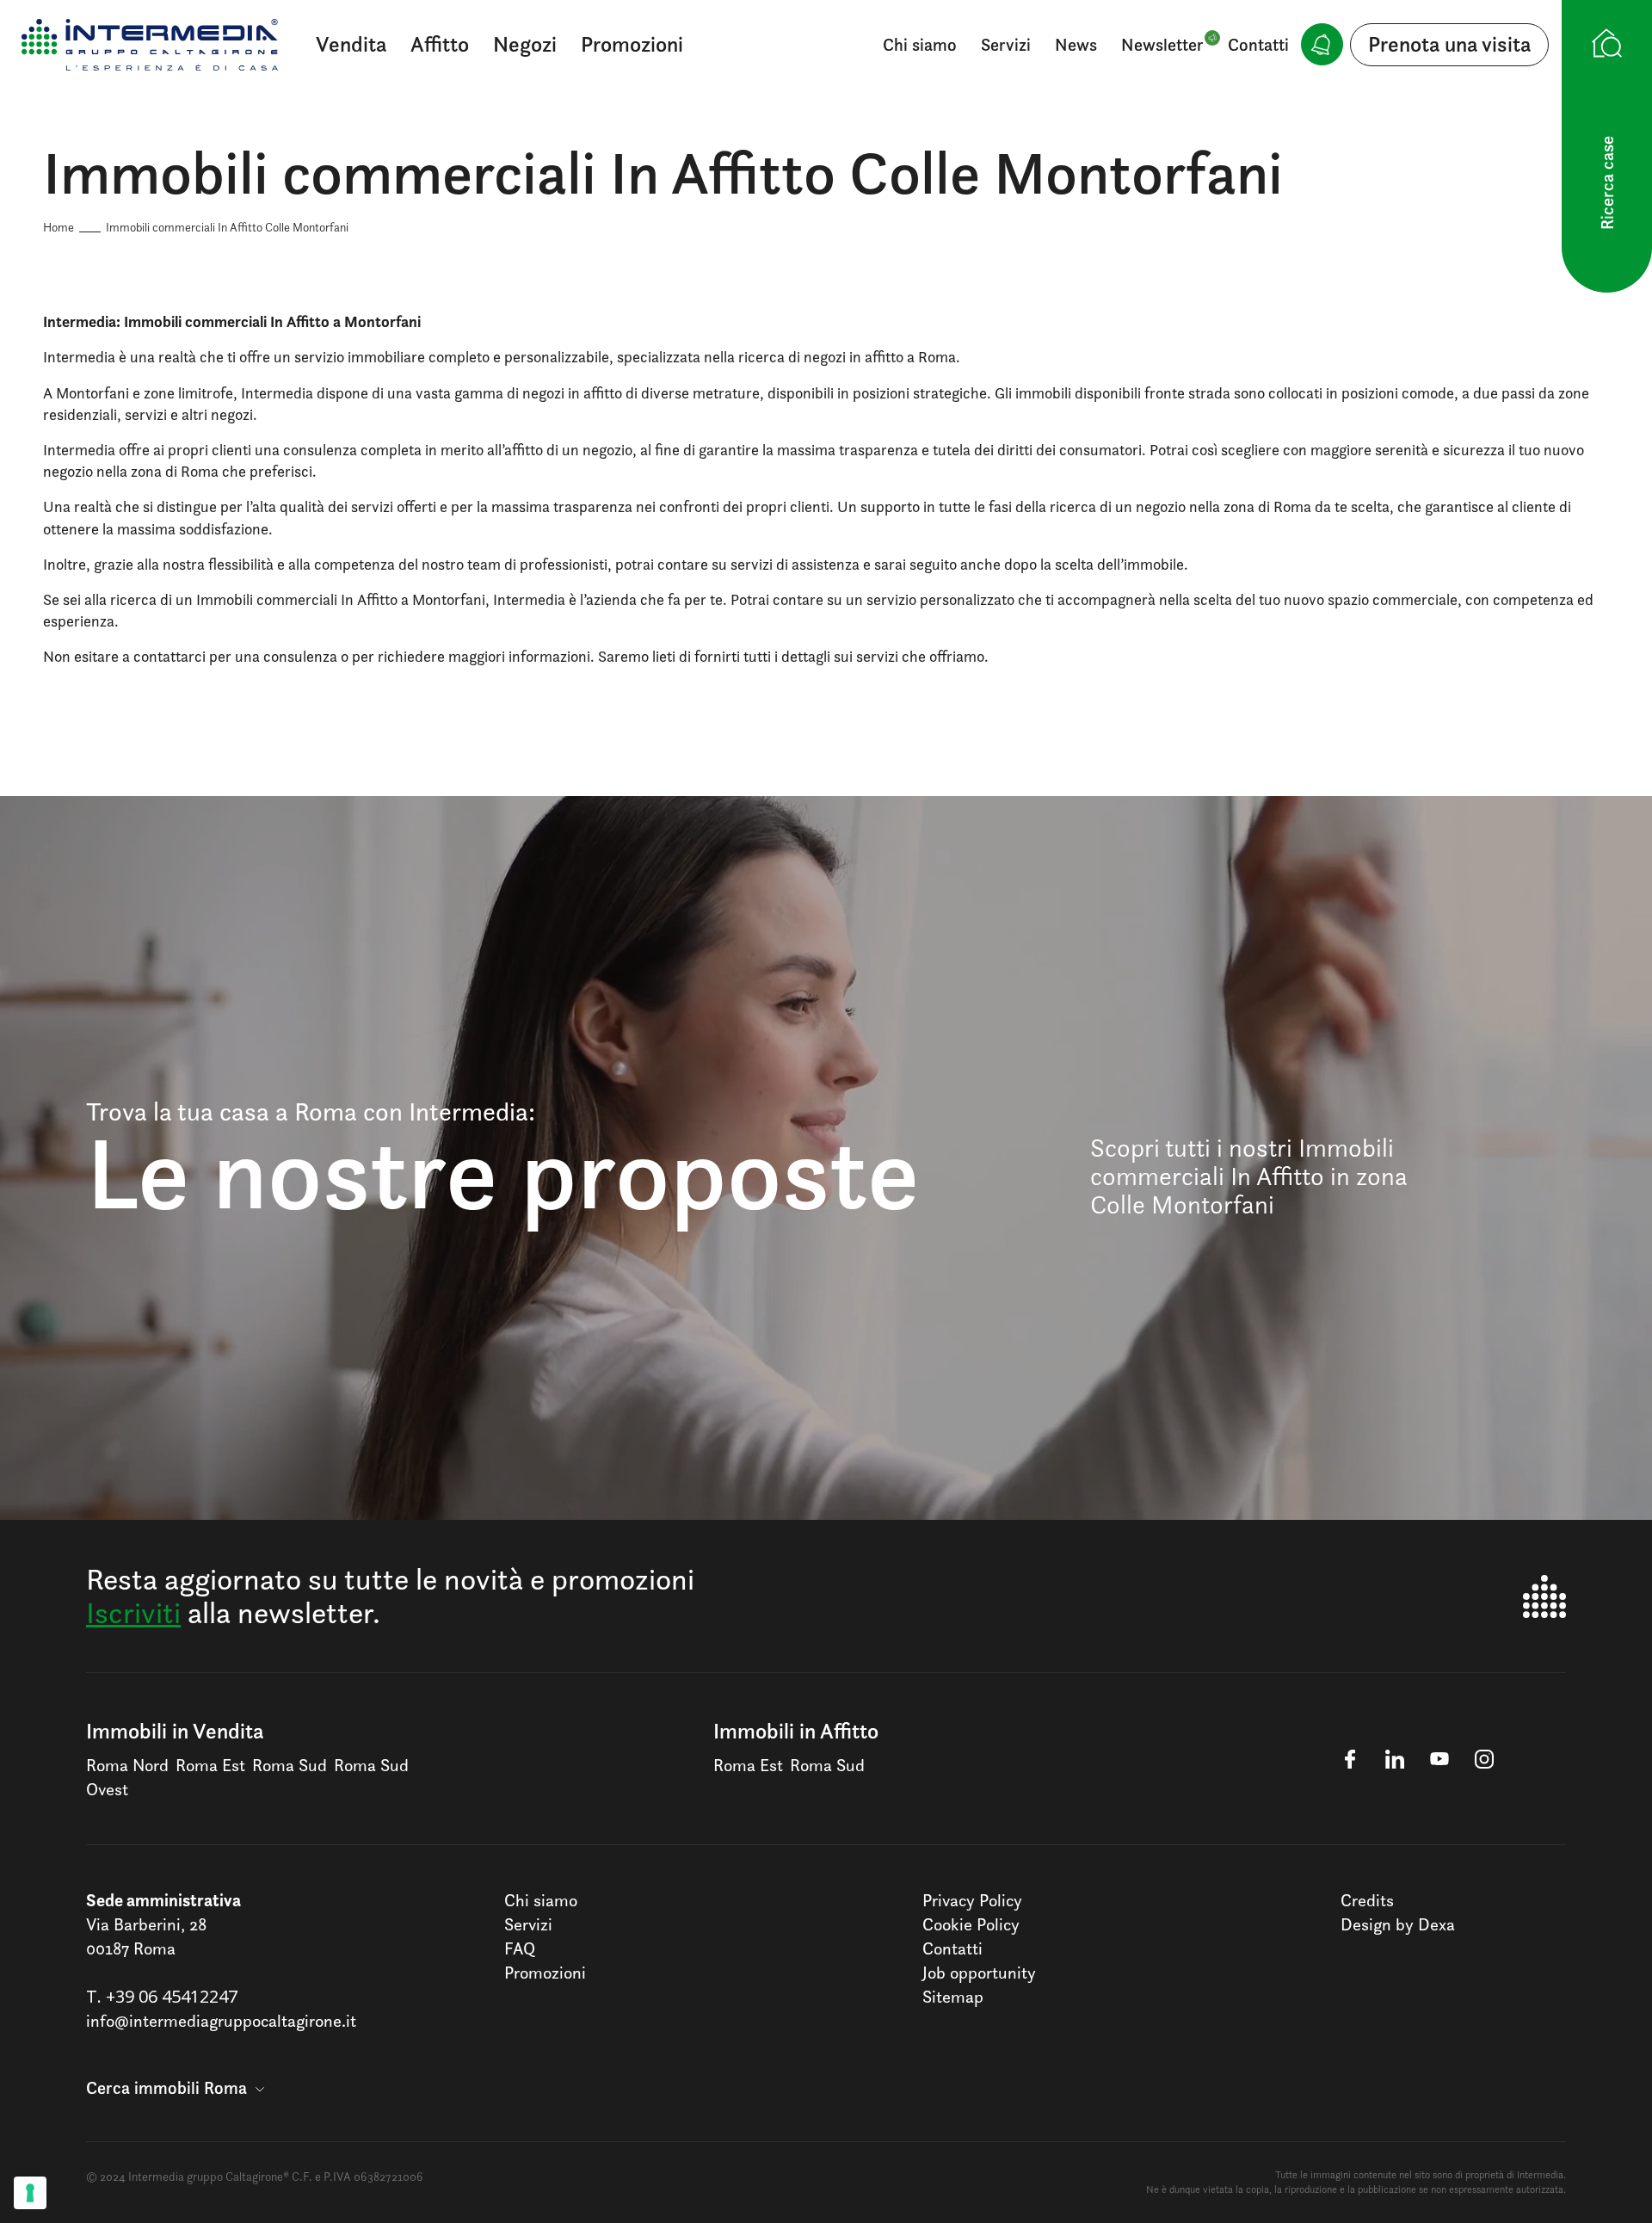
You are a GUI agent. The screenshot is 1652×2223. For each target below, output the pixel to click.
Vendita (351, 44)
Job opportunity (979, 1973)
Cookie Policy (971, 1924)
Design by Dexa (1398, 1924)
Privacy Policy (972, 1900)
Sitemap (953, 1997)
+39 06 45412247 (172, 1996)
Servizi (1006, 45)
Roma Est (210, 1765)
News (1076, 45)
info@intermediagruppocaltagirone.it (221, 2021)
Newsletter (1162, 45)
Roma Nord (127, 1765)
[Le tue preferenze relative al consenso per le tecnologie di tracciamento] (30, 2193)
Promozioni (632, 44)
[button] (175, 2088)
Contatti (1258, 45)
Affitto (440, 44)
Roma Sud (290, 1765)
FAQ (520, 1948)
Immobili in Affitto (796, 1731)
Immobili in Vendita (175, 1731)
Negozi (525, 44)
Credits (1367, 1900)
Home (59, 227)
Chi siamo (920, 45)
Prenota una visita (1449, 44)
